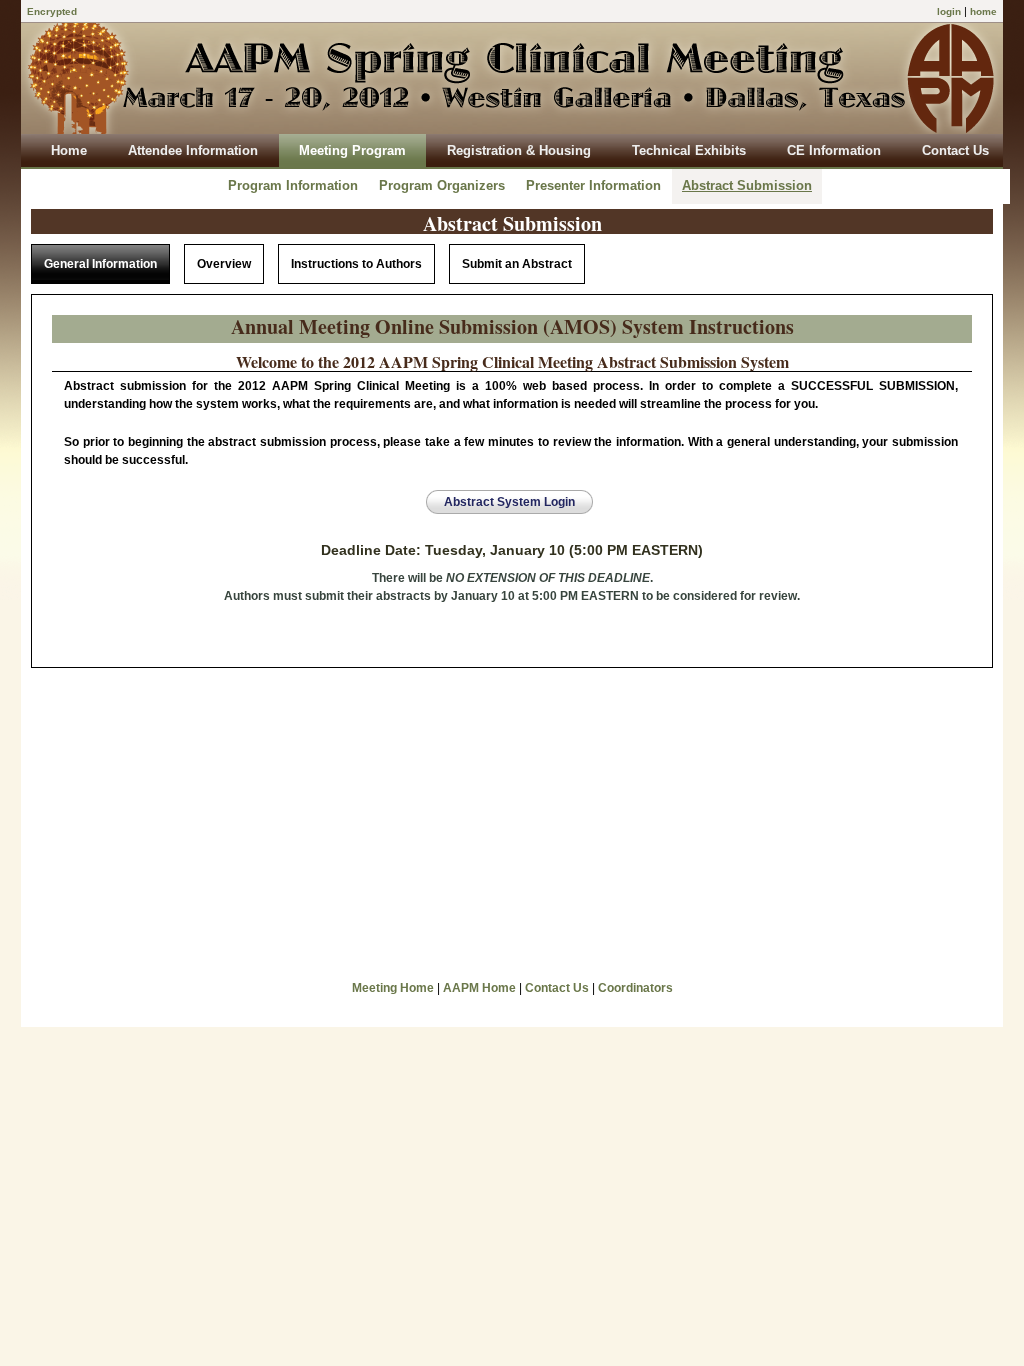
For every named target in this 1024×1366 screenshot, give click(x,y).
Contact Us (557, 988)
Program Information (293, 185)
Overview (224, 264)
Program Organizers (442, 185)
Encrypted (52, 11)
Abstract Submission (747, 185)
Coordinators (635, 988)
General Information (100, 264)
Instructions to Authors (356, 264)
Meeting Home (393, 988)
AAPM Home (479, 988)
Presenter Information (593, 185)
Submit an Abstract (517, 264)
